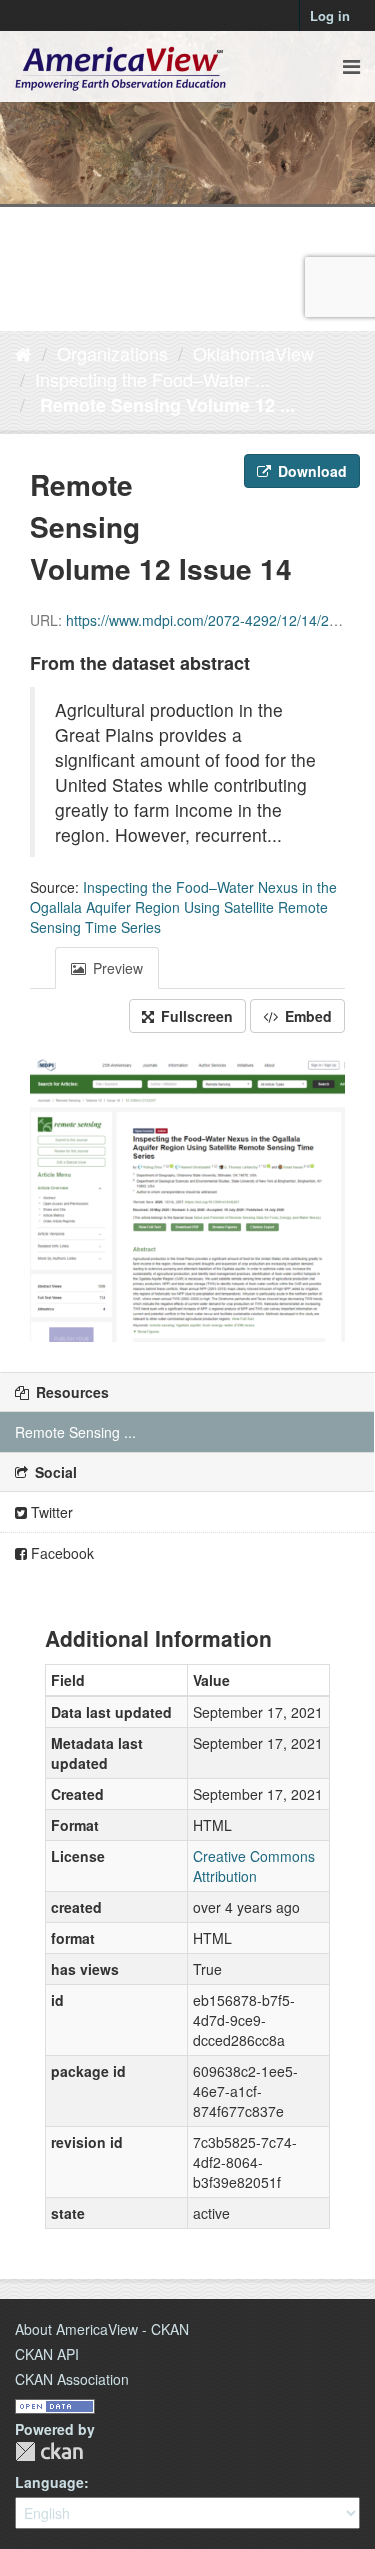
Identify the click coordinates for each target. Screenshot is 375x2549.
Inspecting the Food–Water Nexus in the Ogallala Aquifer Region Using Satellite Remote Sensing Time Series (183, 907)
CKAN (49, 2451)
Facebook (60, 1553)
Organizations (112, 353)
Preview (116, 968)
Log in (330, 15)
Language (49, 2482)
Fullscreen (195, 1016)
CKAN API (47, 2354)
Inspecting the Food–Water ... (152, 379)
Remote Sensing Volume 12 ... (165, 405)
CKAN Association (72, 2379)
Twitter (50, 1512)
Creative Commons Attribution (254, 1866)
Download (310, 471)
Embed (306, 1016)
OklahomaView (253, 353)
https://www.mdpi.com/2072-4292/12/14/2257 (209, 620)
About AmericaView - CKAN (102, 2329)
